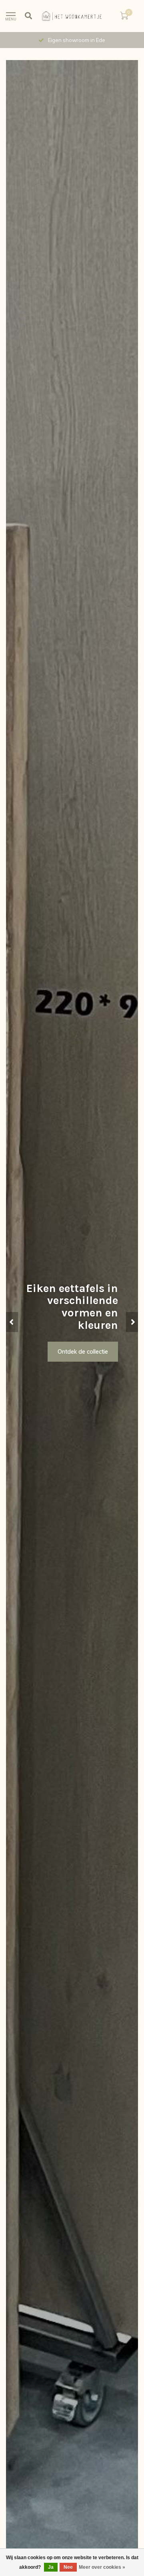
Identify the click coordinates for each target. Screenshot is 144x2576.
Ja (51, 2567)
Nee (68, 2567)
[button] (12, 1322)
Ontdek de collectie (83, 1352)
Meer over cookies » (102, 2567)
